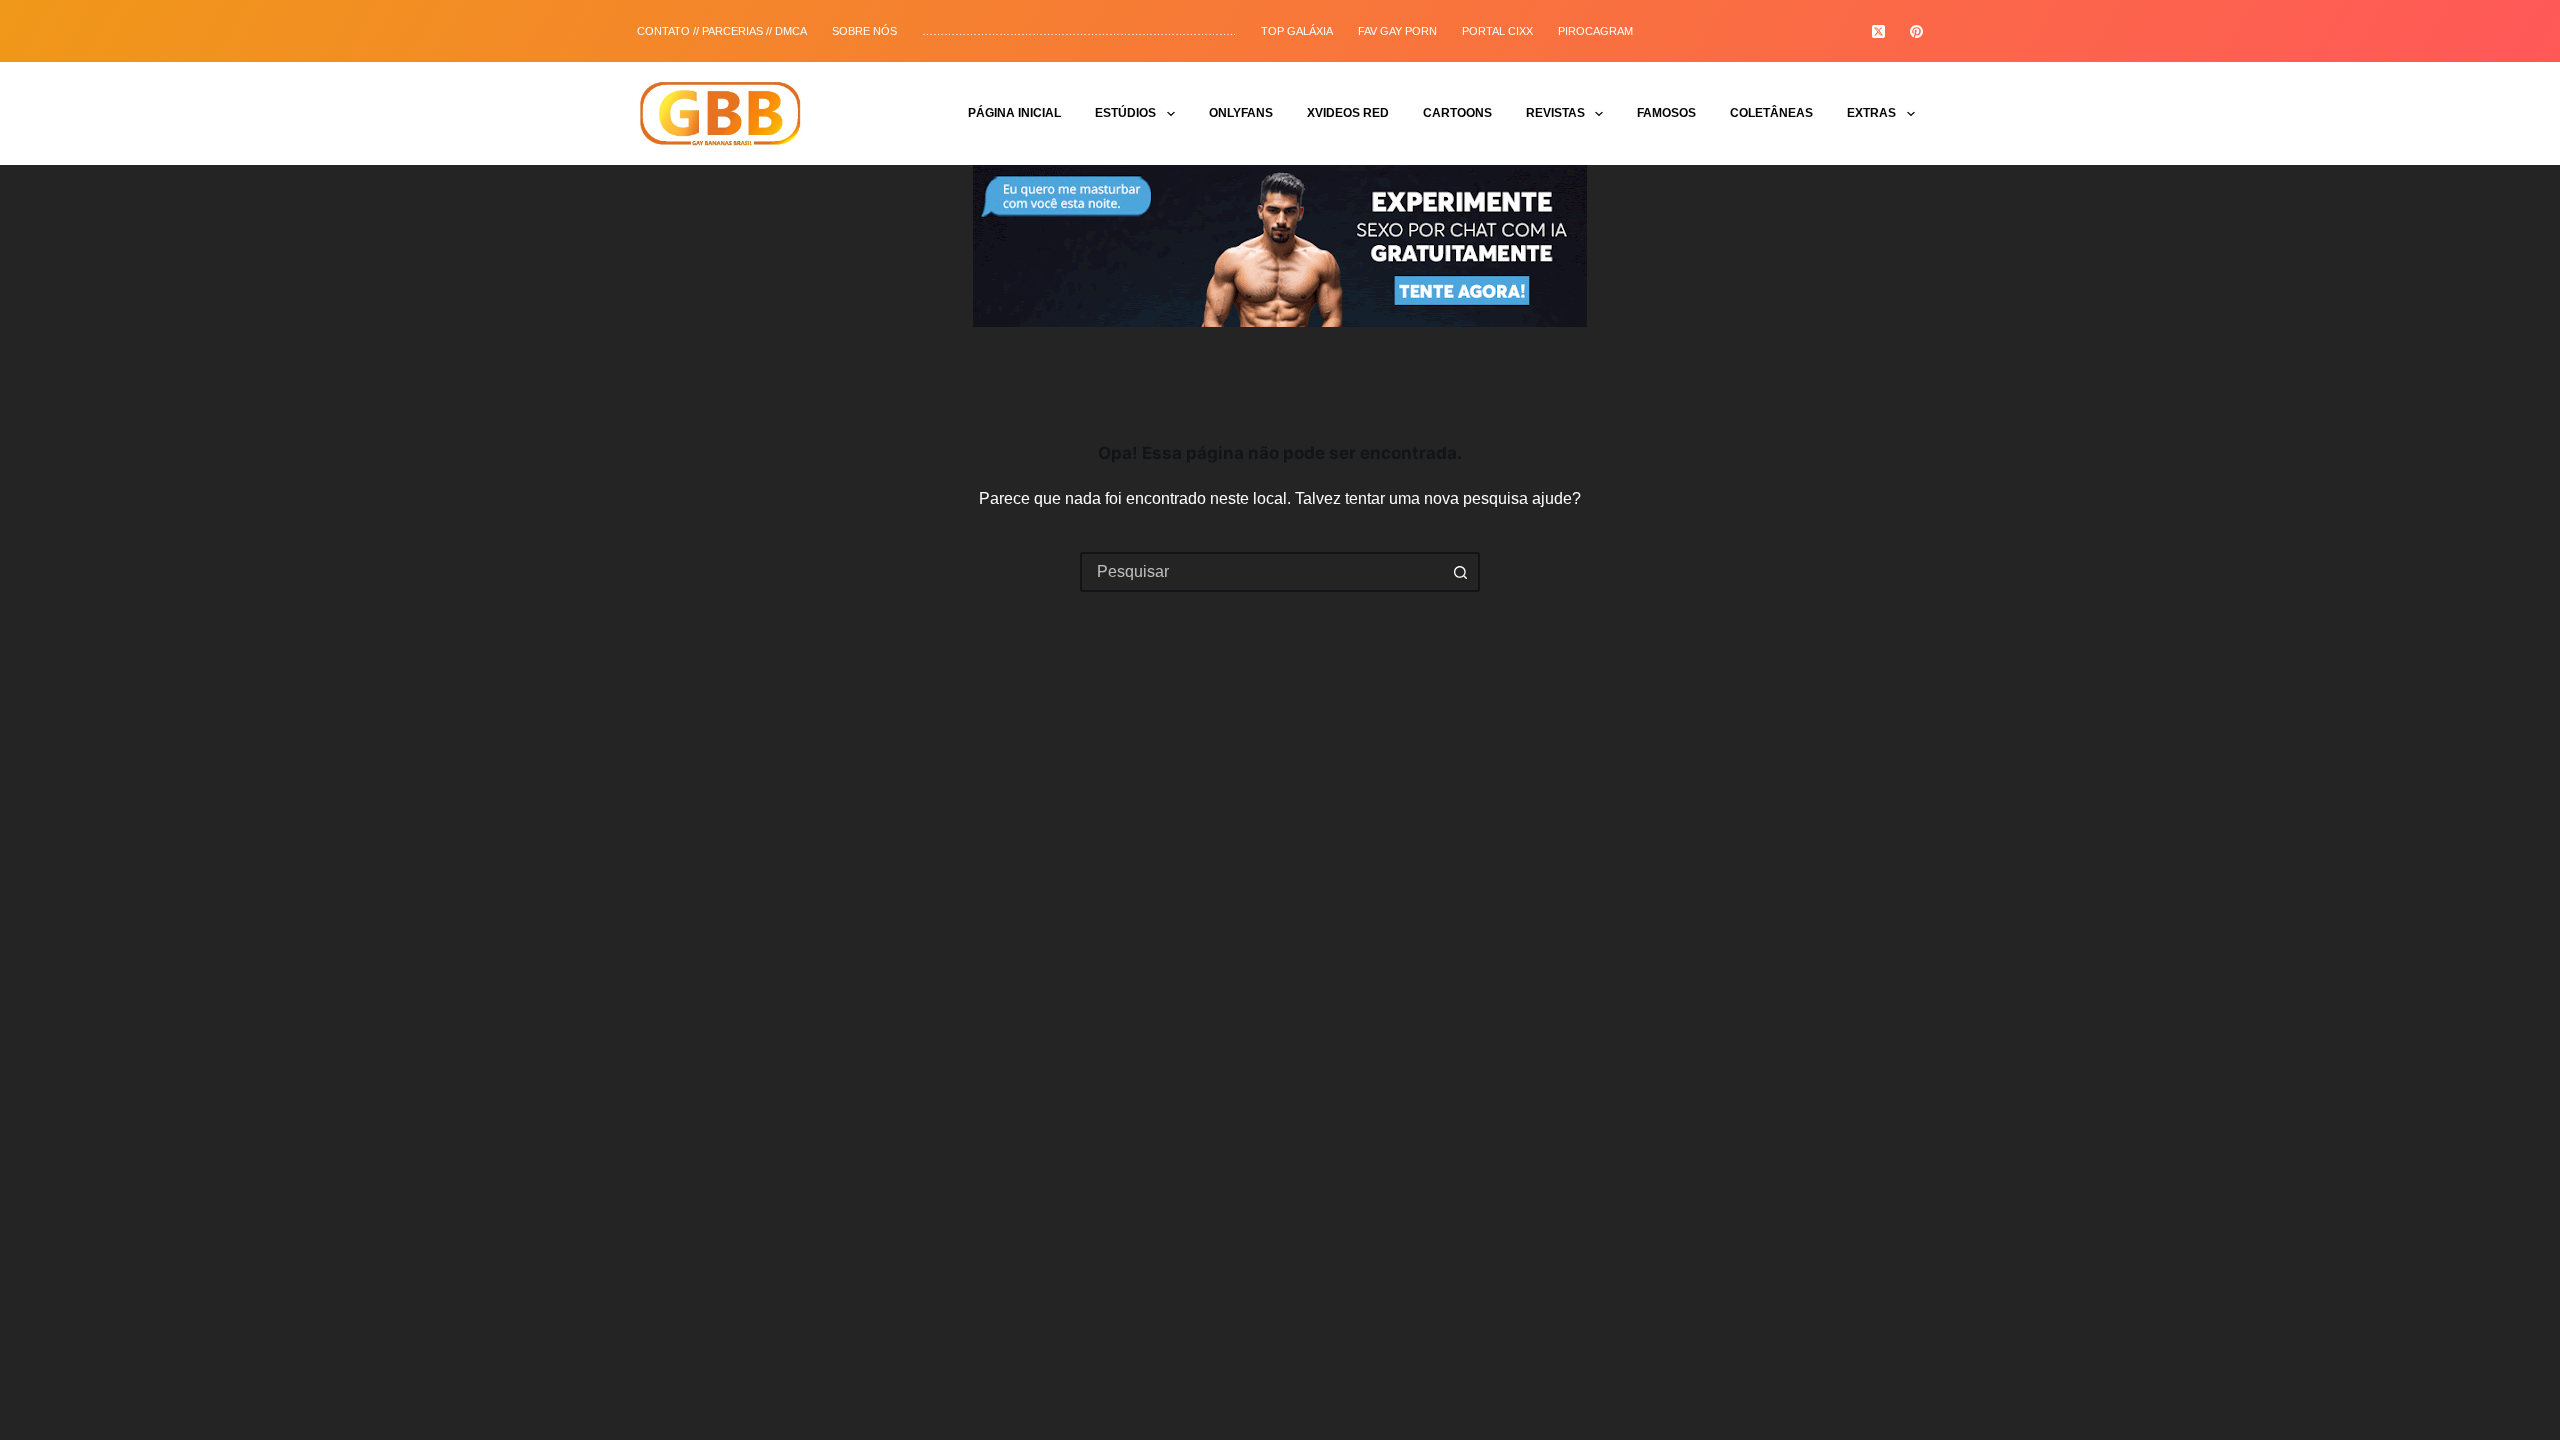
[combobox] (1262, 572)
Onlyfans (1241, 113)
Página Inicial (1014, 113)
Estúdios (1125, 113)
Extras (1871, 113)
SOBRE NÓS (864, 31)
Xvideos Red (1348, 113)
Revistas (1555, 113)
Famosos (1666, 113)
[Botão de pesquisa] (1460, 572)
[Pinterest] (1916, 31)
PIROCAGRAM (1595, 31)
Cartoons (1457, 113)
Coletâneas (1771, 113)
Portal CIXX (1497, 31)
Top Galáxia (1297, 31)
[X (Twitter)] (1878, 31)
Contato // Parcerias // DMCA (722, 31)
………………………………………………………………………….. (1079, 31)
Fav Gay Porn (1397, 31)
